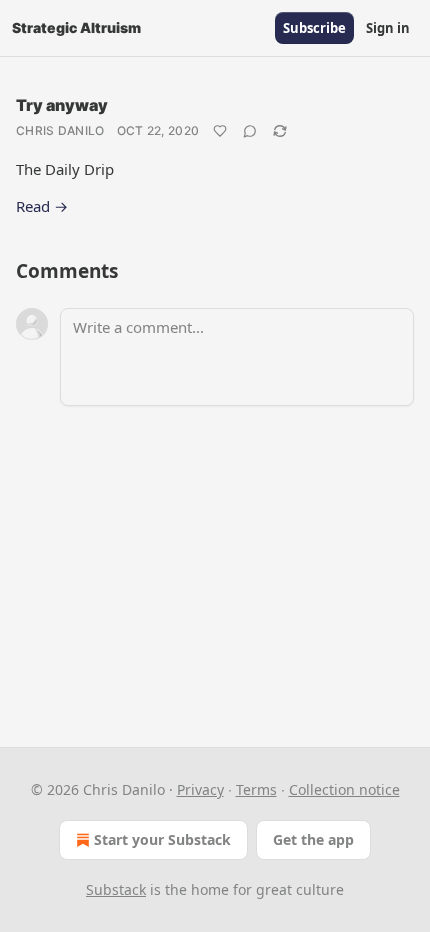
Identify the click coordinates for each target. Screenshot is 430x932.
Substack (116, 889)
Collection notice (344, 789)
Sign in (388, 28)
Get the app (313, 839)
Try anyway (62, 105)
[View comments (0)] (250, 131)
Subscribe (314, 28)
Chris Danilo (60, 130)
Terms (256, 789)
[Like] (220, 131)
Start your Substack (162, 839)
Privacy (200, 789)
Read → (42, 206)
